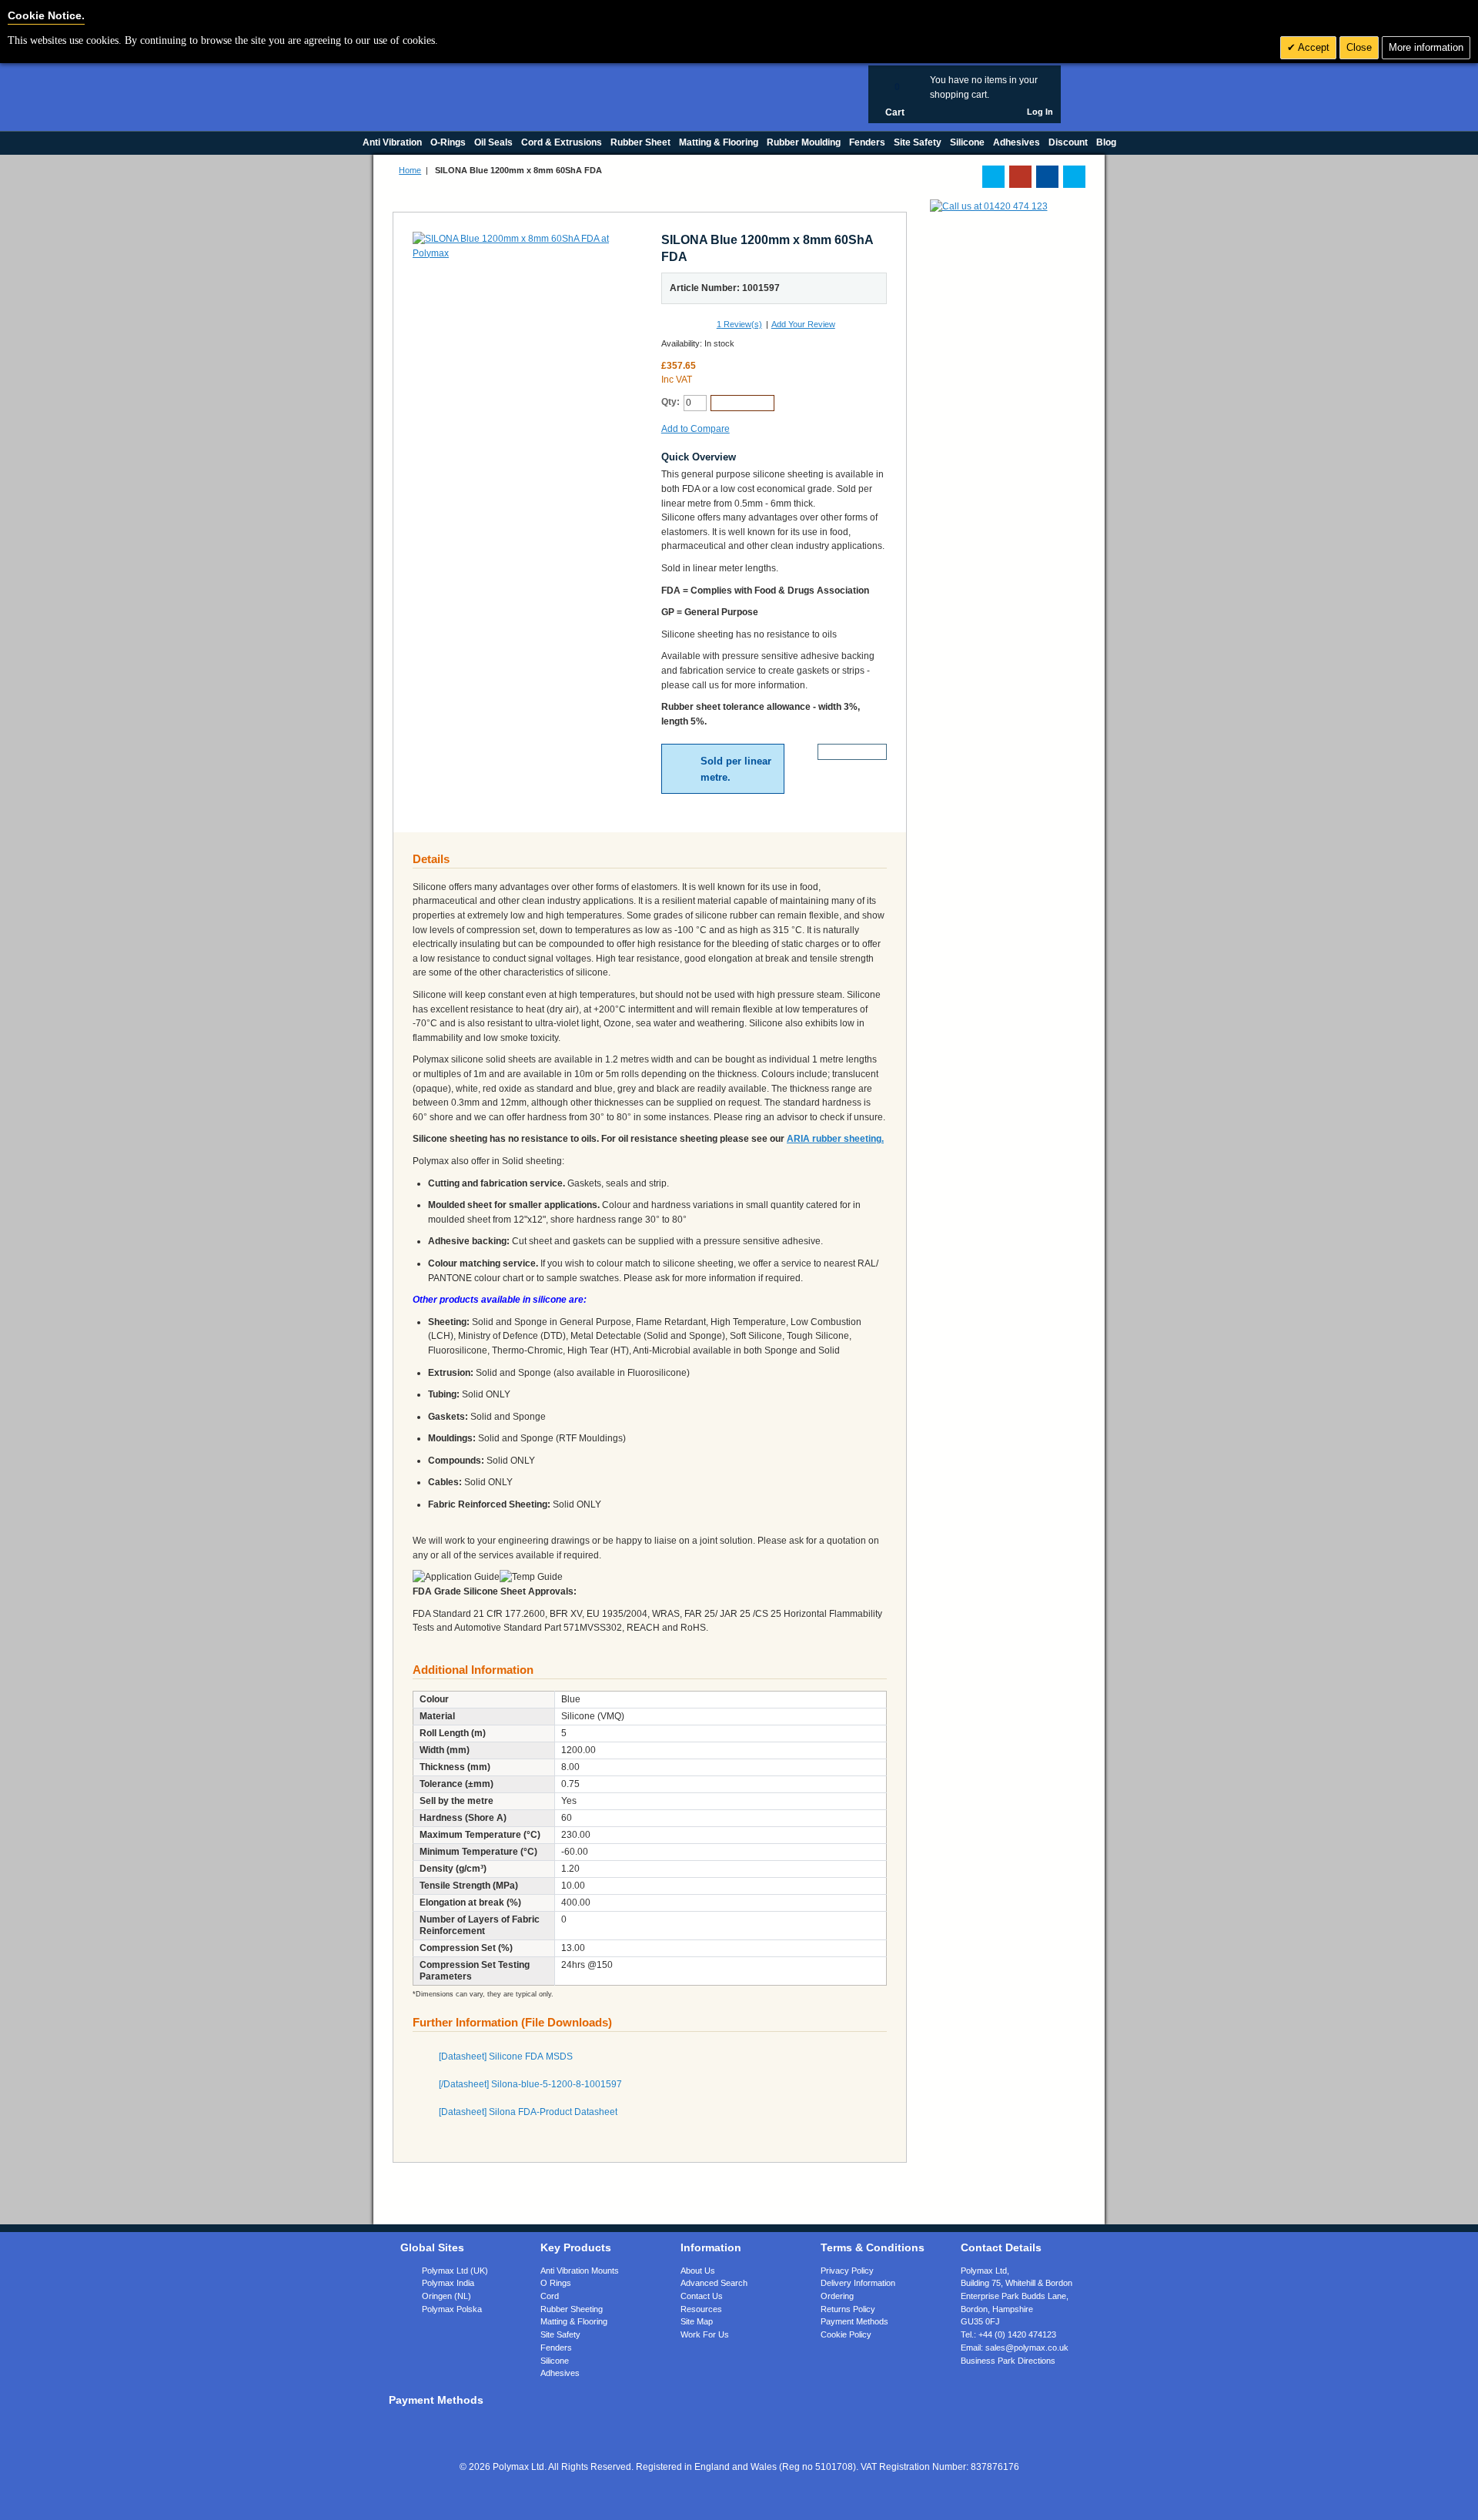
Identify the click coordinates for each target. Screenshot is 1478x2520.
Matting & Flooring (574, 2321)
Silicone (555, 2361)
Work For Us (705, 2334)
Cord (550, 2296)
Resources (701, 2309)
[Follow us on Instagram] (1074, 177)
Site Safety (560, 2334)
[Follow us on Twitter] (993, 177)
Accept (1312, 47)
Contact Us (702, 2296)
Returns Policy (848, 2309)
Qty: (670, 402)
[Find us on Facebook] (1047, 177)
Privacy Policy (847, 2271)
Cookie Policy (846, 2334)
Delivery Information (858, 2283)
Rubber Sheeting (572, 2309)
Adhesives (560, 2373)
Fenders (556, 2348)
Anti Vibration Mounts (580, 2271)
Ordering (837, 2296)
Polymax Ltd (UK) (455, 2271)
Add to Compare (696, 429)
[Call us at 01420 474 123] (989, 206)
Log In (1040, 112)
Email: (1015, 2348)
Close (1359, 47)
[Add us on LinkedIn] (1020, 177)
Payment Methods (854, 2321)
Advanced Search (714, 2283)
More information (1426, 47)
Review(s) (739, 324)
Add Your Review (803, 324)
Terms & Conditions (873, 2247)
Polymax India (448, 2283)
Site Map (697, 2321)
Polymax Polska (452, 2309)
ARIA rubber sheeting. (835, 1139)
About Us (698, 2271)
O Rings (556, 2283)
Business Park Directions (1008, 2361)
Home (410, 170)
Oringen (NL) (446, 2296)
